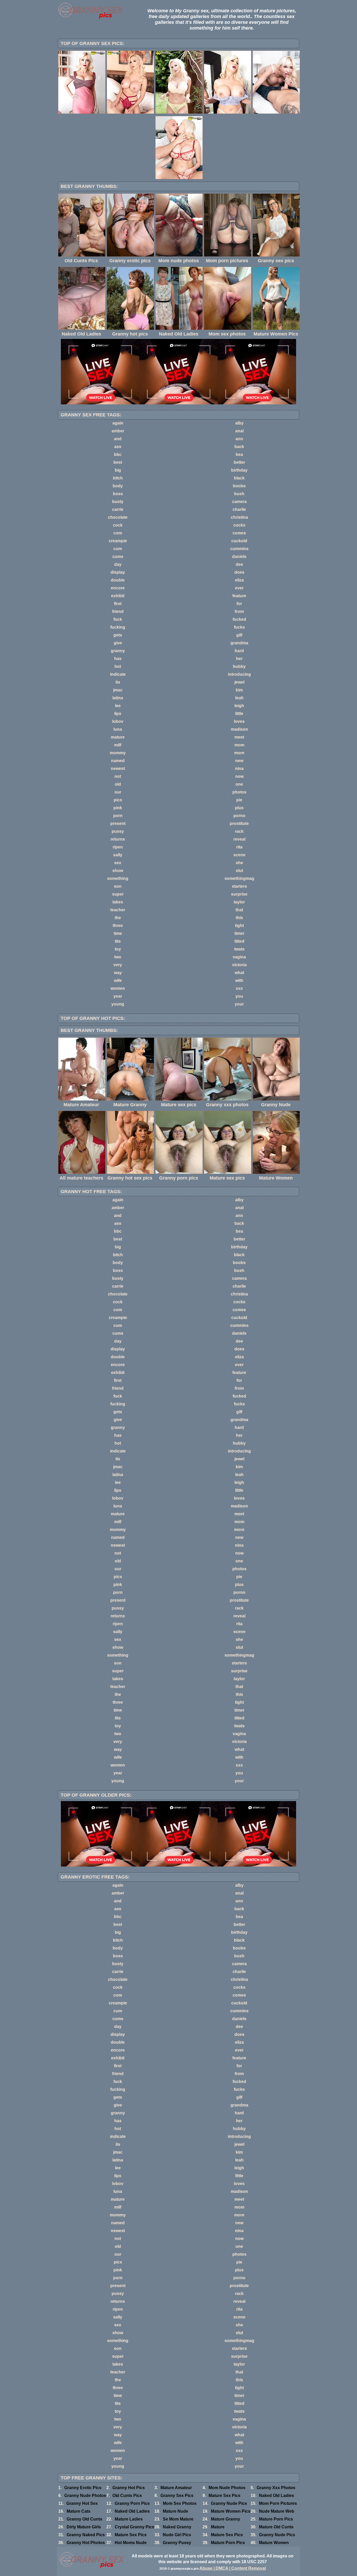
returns (118, 839)
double (118, 580)
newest (118, 769)
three (118, 926)
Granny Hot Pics (129, 2488)
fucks (239, 627)
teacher (118, 910)
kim (239, 690)
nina (239, 769)
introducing (239, 674)
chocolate (118, 517)
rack (239, 831)
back (239, 447)
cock (118, 525)
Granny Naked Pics (86, 2535)
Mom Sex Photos (180, 2503)
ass (118, 447)
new (239, 761)
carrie (118, 509)
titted (239, 941)
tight (239, 926)
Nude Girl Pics (177, 2535)
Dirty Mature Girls (84, 2527)
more (239, 753)
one (239, 784)
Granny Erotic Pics (83, 2488)
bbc (118, 454)
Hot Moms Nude (131, 2543)
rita (239, 847)
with (239, 980)
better (239, 462)
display (118, 572)
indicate (118, 674)
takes (118, 902)
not (118, 776)
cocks (239, 525)
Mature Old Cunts (276, 2527)
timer (239, 933)
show (118, 871)
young (118, 1004)
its (118, 682)
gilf (239, 635)
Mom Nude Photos (227, 2488)
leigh (239, 706)
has (118, 659)
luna (118, 729)
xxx (239, 988)
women (118, 988)
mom (239, 745)
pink (118, 808)
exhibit (118, 596)
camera (239, 502)
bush (239, 494)
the (118, 918)
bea (239, 454)
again (118, 423)
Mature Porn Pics (276, 2519)
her (239, 659)
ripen (118, 847)
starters (239, 886)
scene (239, 855)
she (239, 863)
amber (118, 431)
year (118, 996)
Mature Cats (79, 2511)
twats (239, 949)
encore (118, 588)
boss (118, 494)
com (118, 533)
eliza (239, 580)
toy (118, 949)
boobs (239, 486)
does (239, 572)
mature (118, 737)
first (118, 604)
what (239, 973)
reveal (239, 839)
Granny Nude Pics (229, 2503)
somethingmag (239, 878)
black (239, 478)
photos (239, 792)
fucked (239, 619)
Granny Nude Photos (85, 2496)
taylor (239, 902)
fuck (118, 619)
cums (118, 557)
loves (239, 721)
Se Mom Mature (178, 2519)
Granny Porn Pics (132, 2503)
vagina (239, 957)
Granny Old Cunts (84, 2519)
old (118, 784)
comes (239, 533)
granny (118, 651)
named (118, 761)
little (239, 714)
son (118, 886)
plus (239, 808)
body (118, 486)
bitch (118, 478)
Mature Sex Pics (224, 2496)
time (118, 933)
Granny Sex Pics (177, 2496)
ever (239, 588)
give (118, 643)
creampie (118, 541)
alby (239, 423)
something (118, 878)
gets (118, 635)
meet (239, 737)
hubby (239, 666)
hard (239, 651)
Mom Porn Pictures (278, 2503)
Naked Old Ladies (277, 2496)
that (239, 910)
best (118, 462)
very (118, 965)
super (118, 894)
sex (118, 863)
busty (118, 502)
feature (239, 596)
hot (118, 666)
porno (239, 816)
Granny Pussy (177, 2543)
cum (118, 549)
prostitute (239, 823)
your (239, 1004)
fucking (118, 627)
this (239, 918)
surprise (239, 894)
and (118, 439)
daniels (239, 557)
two (118, 957)
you (239, 996)
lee (118, 706)
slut (239, 871)
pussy (118, 831)
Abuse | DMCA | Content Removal (233, 2568)
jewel (239, 682)
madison (239, 729)
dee (239, 564)
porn (118, 816)
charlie (239, 509)
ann (239, 439)
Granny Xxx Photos (276, 2488)
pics (118, 800)
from (239, 611)
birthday (239, 470)
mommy (118, 753)
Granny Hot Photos (86, 2543)
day (118, 564)
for (239, 604)
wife (118, 980)
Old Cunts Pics (127, 2496)
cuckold (239, 541)
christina (239, 517)
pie (239, 800)
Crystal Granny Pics (134, 2527)
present (118, 823)
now (239, 776)
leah (239, 698)
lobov (118, 721)
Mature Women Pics (231, 2511)
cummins (239, 549)
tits (118, 941)
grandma (239, 643)
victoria (239, 965)
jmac (118, 690)
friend (118, 611)
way (118, 973)
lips (118, 714)
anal (239, 431)
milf (118, 745)
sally (118, 855)
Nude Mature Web (277, 2511)
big (118, 470)
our (118, 792)
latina (118, 698)
